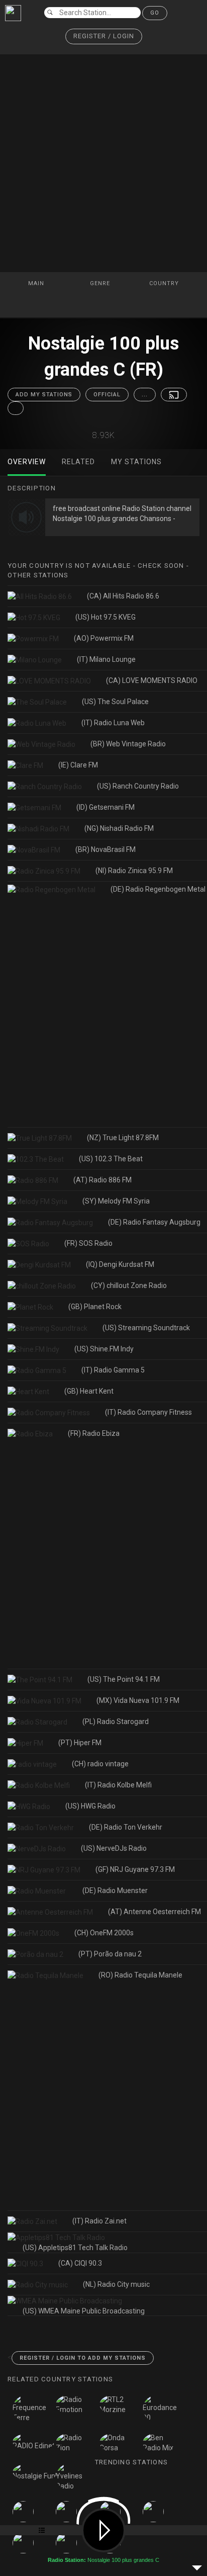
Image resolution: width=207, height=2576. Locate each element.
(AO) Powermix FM (104, 638)
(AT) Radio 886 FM (102, 1180)
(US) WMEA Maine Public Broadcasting (84, 2311)
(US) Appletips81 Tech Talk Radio (75, 2248)
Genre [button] (101, 283)
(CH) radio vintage (100, 1764)
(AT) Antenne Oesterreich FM (154, 1912)
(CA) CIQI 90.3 (80, 2263)
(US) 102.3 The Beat (111, 1159)
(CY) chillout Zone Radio (129, 1285)
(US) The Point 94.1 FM (124, 1679)
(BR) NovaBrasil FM (106, 849)
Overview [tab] (27, 462)
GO (155, 13)
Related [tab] (78, 462)
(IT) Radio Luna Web (113, 723)
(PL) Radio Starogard (116, 1722)
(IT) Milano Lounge (106, 659)
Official (107, 395)
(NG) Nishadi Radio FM (119, 828)
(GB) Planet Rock (95, 1307)
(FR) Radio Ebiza (94, 1433)
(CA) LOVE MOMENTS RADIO (152, 680)
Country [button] (165, 283)
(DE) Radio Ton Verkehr (126, 1827)
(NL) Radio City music (116, 2284)
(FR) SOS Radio (88, 1243)
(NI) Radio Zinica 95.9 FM (134, 871)
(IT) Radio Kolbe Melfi (118, 1785)
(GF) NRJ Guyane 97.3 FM (135, 1869)
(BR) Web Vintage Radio (128, 744)
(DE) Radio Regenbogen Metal (158, 889)
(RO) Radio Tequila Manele (140, 1975)
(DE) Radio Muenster (116, 1891)
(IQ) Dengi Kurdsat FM (120, 1264)
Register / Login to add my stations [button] (83, 2358)
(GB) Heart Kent (89, 1391)
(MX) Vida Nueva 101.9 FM (138, 1700)
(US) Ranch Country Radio (138, 786)
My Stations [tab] (136, 462)
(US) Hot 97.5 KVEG (106, 617)
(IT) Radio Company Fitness (148, 1412)
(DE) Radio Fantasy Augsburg (154, 1222)
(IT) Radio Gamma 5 (113, 1370)
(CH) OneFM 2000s (104, 1933)
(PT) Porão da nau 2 (110, 1954)
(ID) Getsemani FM (106, 807)
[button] (104, 36)
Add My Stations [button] (44, 395)
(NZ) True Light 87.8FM (123, 1138)
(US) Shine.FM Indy (104, 1349)
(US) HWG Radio (90, 1806)
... (145, 395)
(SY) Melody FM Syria (116, 1201)
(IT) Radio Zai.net (99, 2221)
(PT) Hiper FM (80, 1743)
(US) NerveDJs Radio (114, 1848)
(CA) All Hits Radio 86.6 (123, 596)
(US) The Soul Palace (115, 702)
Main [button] (37, 283)
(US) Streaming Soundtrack (146, 1328)
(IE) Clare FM (78, 765)
